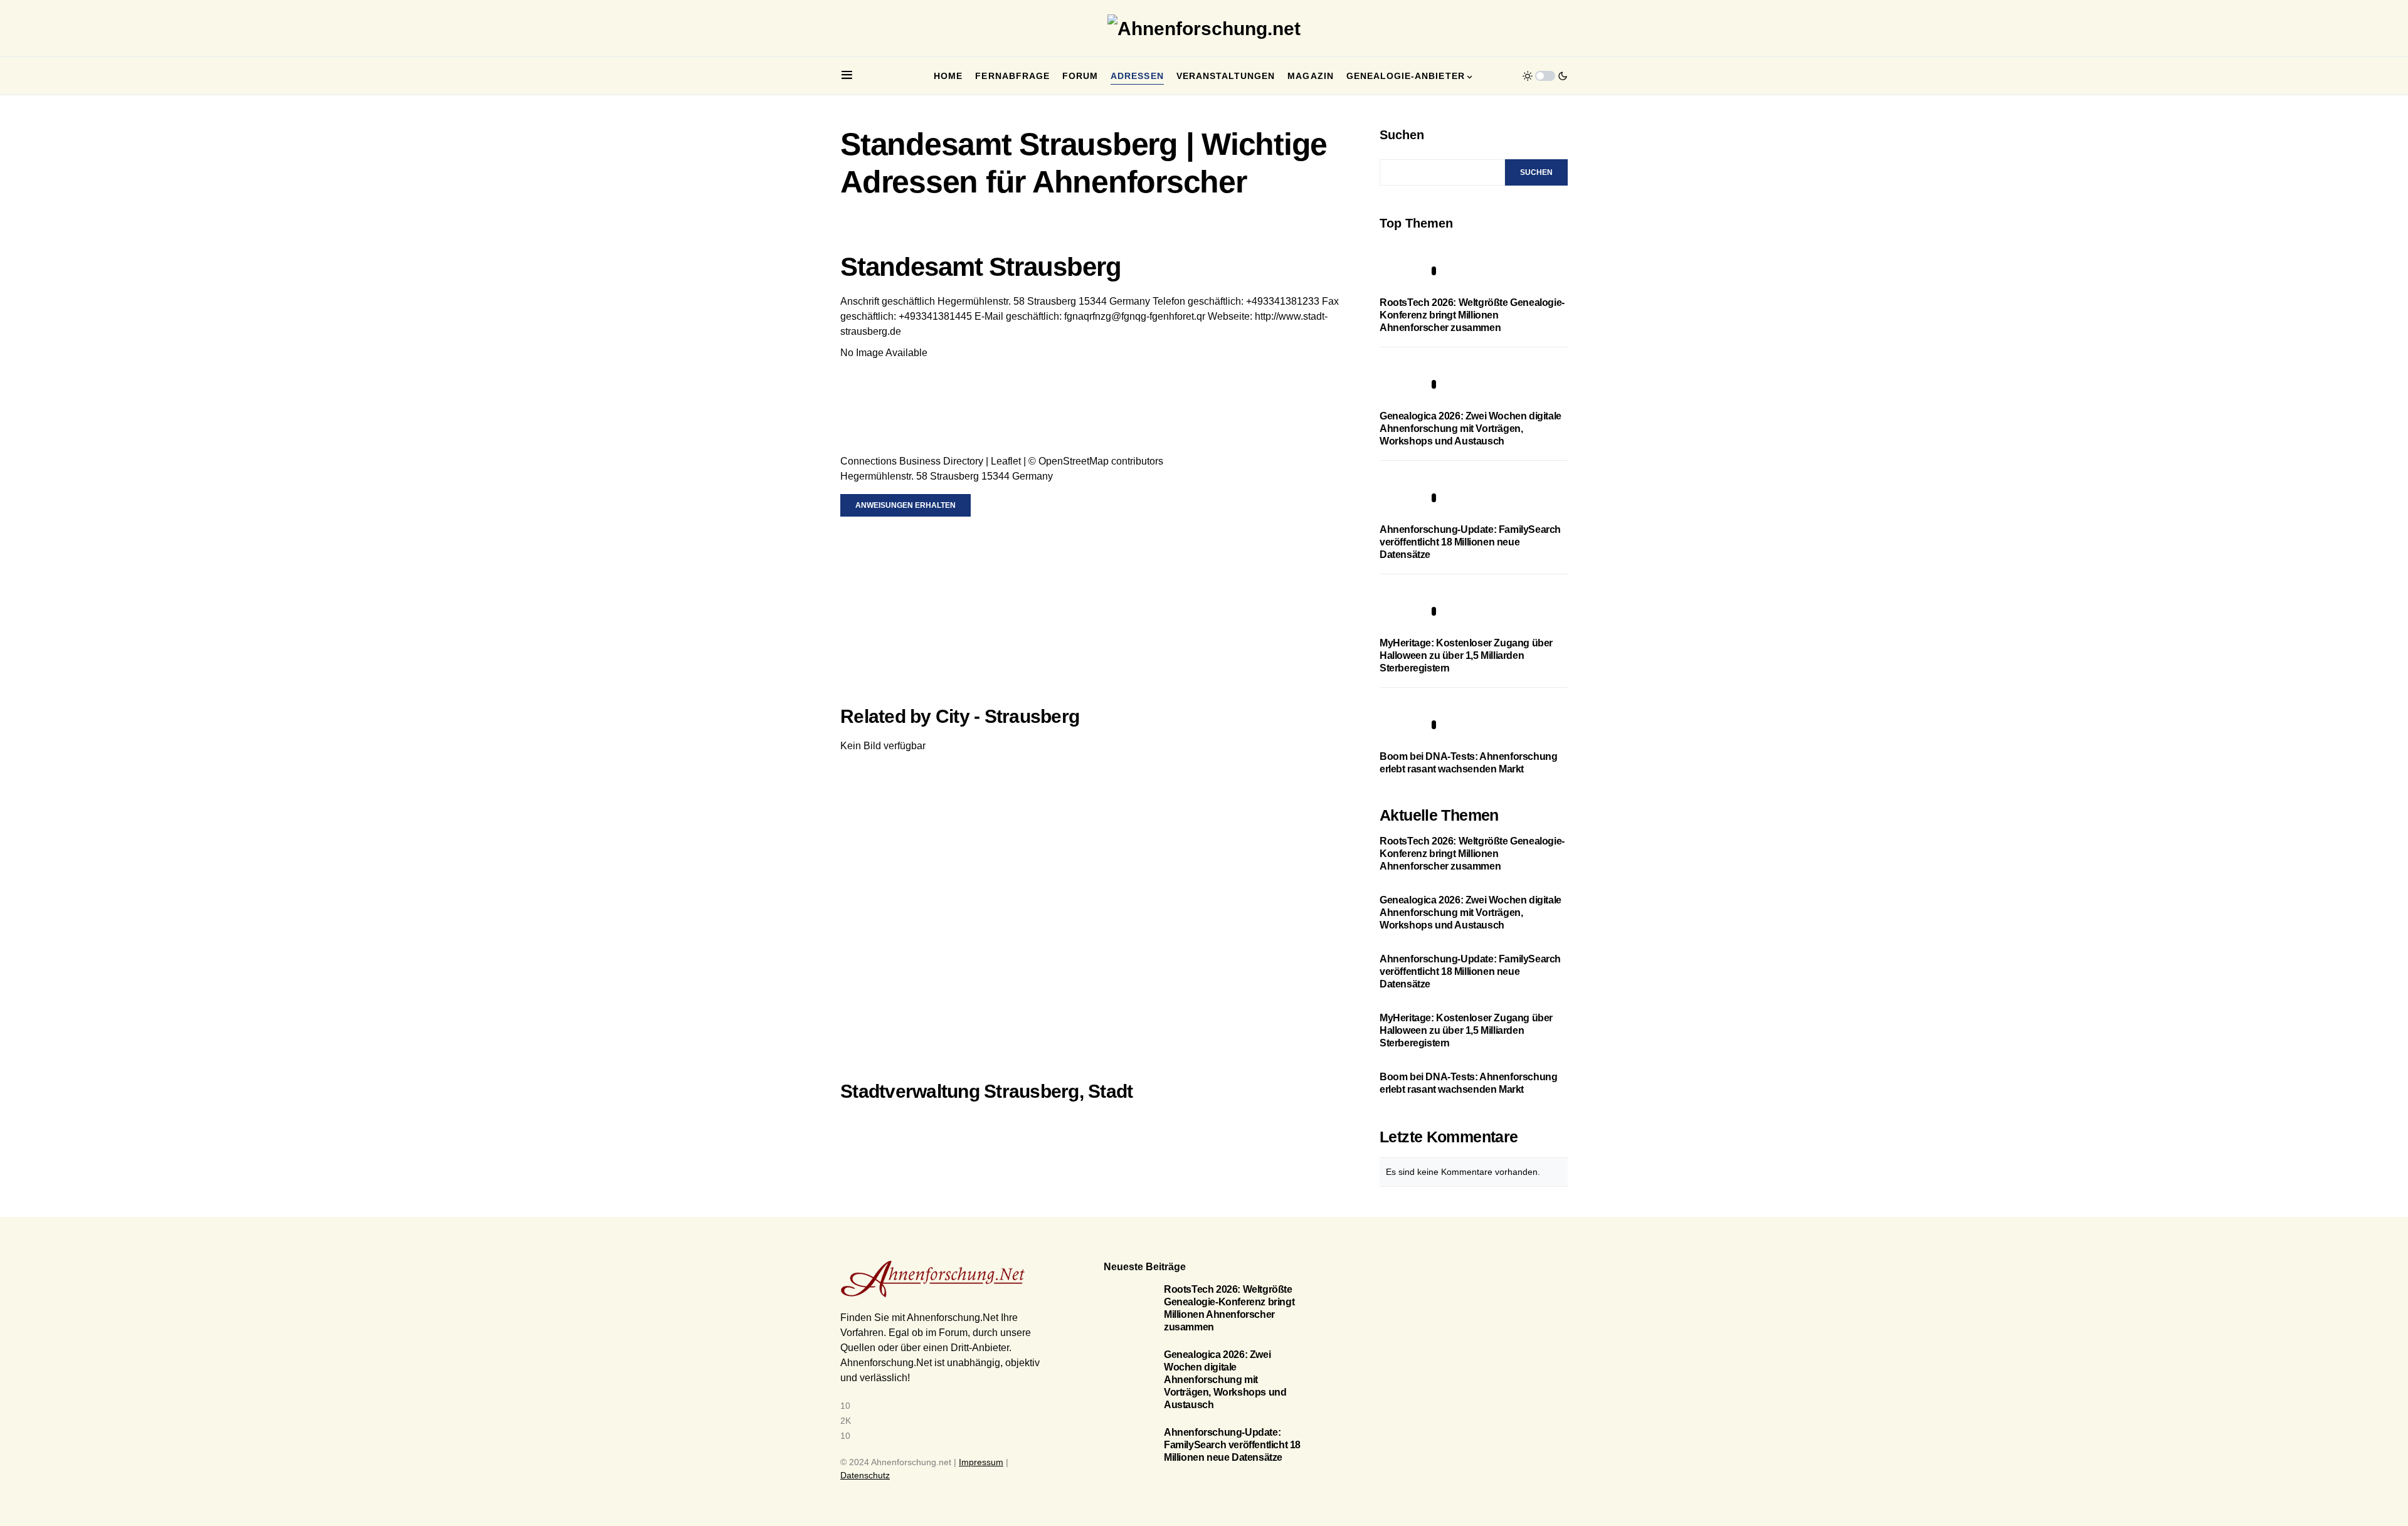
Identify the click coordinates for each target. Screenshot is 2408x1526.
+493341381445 (935, 316)
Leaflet (1006, 461)
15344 (1093, 301)
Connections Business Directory (912, 461)
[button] (847, 76)
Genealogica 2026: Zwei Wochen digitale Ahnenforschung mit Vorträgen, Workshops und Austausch (1471, 429)
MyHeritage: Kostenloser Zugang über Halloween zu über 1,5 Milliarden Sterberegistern (1466, 655)
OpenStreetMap (1074, 461)
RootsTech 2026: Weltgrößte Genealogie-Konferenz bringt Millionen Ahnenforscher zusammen (1472, 315)
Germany (1130, 301)
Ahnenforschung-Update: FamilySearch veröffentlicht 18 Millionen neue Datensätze (1470, 542)
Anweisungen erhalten (906, 505)
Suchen (1402, 135)
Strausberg (1052, 301)
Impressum (981, 1462)
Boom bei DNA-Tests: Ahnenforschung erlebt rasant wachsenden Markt (1468, 1083)
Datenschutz (865, 1475)
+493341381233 (1283, 301)
